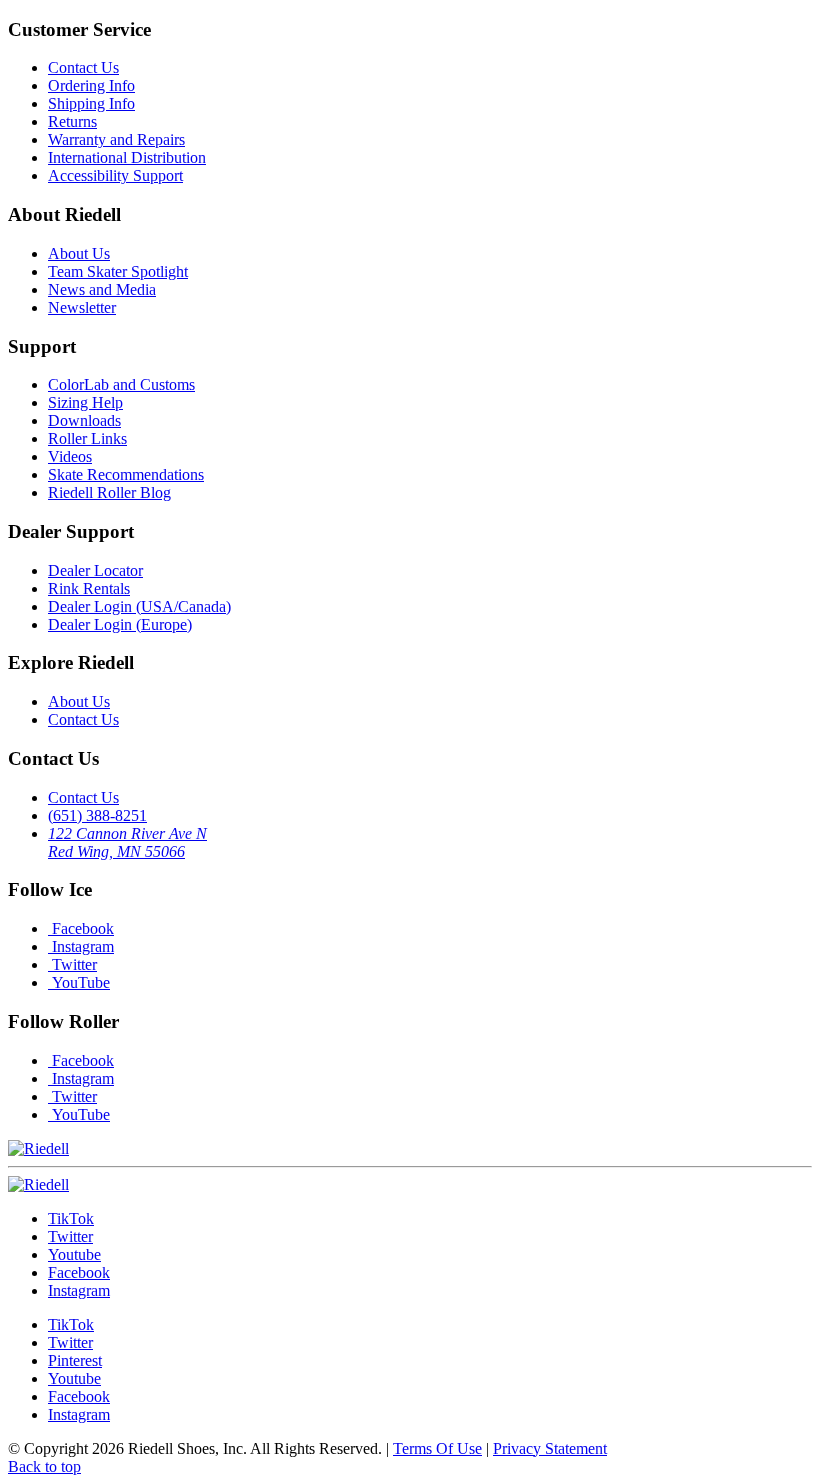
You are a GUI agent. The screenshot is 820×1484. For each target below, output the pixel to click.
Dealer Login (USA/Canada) (139, 606)
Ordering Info (91, 85)
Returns (72, 121)
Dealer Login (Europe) (120, 624)
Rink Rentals (89, 588)
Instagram (81, 946)
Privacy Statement (550, 1448)
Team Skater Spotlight (118, 271)
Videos (70, 456)
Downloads (84, 420)
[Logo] (38, 1184)
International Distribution (127, 157)
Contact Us (83, 67)
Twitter (72, 964)
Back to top (44, 1466)
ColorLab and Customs (121, 384)
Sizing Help (85, 402)
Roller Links (87, 438)
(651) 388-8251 (97, 815)
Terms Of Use (437, 1448)
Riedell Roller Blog (109, 492)
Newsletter (82, 307)
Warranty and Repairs (116, 139)
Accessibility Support (115, 175)
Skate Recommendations (126, 474)
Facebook (81, 928)
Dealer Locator (95, 570)
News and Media (102, 289)
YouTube (79, 982)
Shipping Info (91, 103)
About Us (79, 253)
